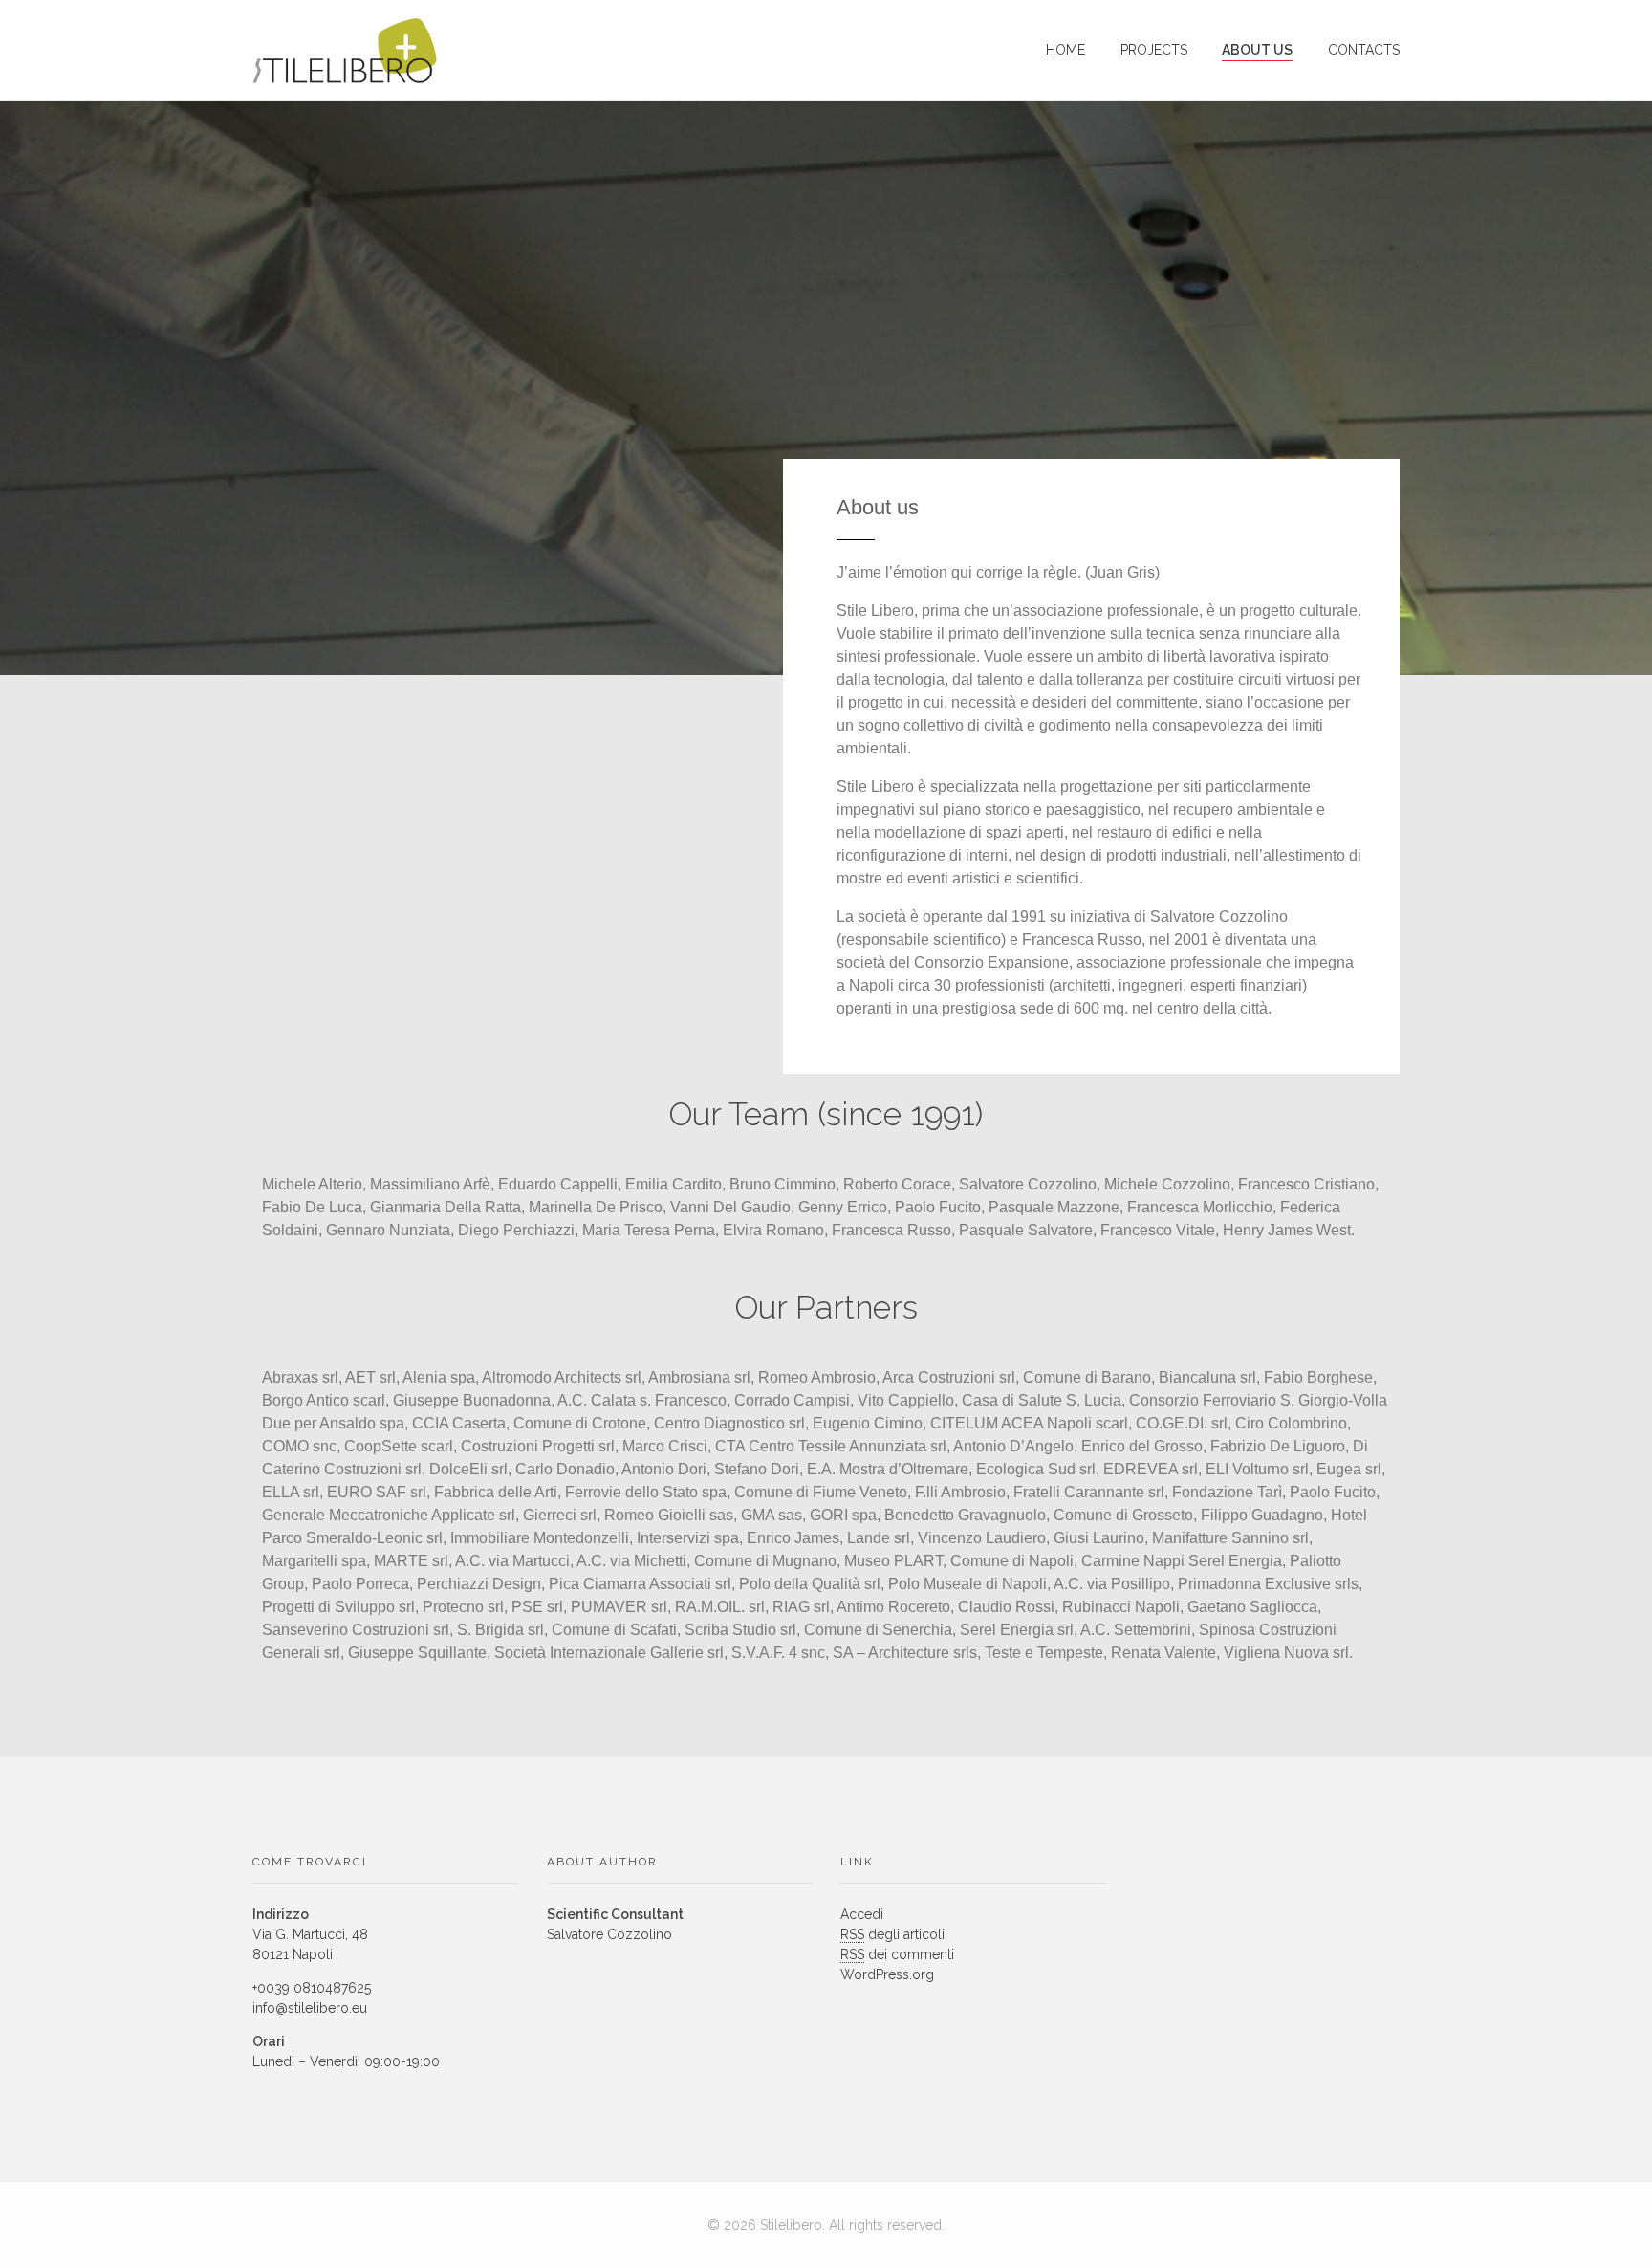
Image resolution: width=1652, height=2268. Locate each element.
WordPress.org (887, 1974)
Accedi (862, 1914)
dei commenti (897, 1954)
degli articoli (892, 1934)
